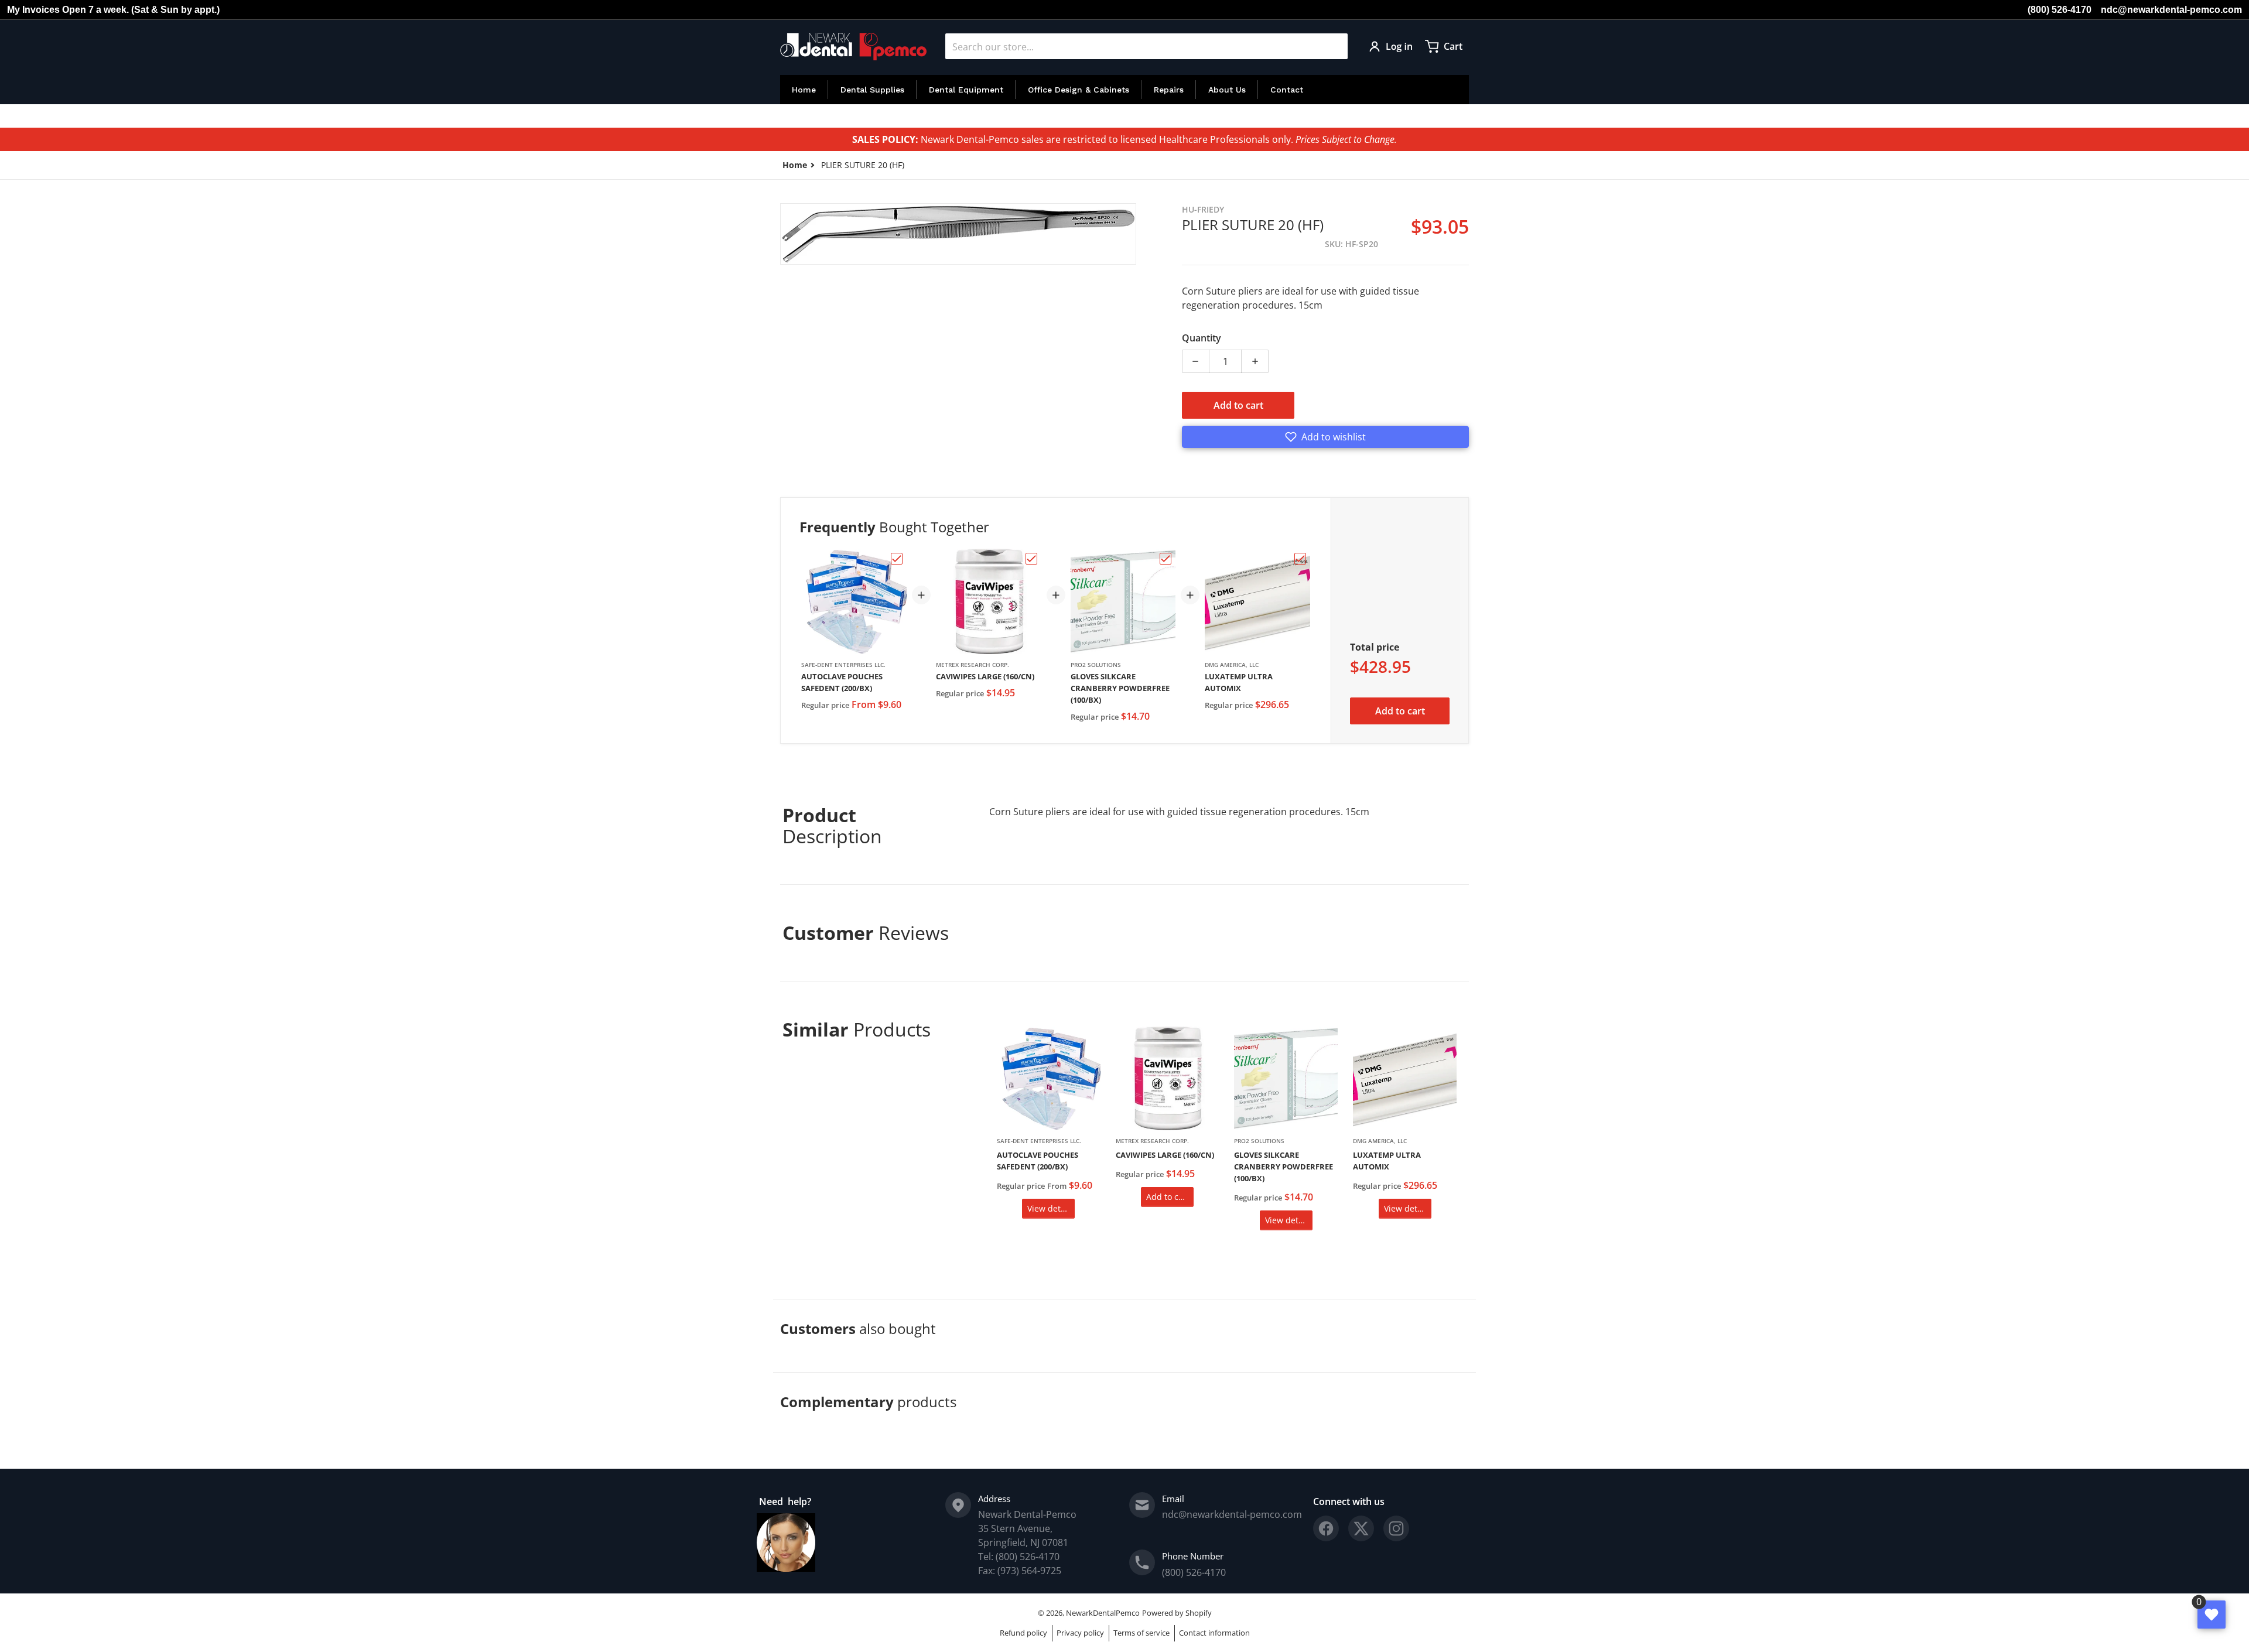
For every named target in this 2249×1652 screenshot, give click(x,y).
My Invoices (33, 10)
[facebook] (1326, 1528)
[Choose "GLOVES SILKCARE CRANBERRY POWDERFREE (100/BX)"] (1165, 559)
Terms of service (1141, 1633)
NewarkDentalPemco (1103, 1613)
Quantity (1202, 338)
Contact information (1214, 1633)
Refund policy (1023, 1633)
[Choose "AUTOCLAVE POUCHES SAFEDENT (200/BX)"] (897, 559)
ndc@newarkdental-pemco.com (2171, 10)
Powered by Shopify (1177, 1613)
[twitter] (1361, 1528)
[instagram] (1396, 1528)
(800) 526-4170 (2060, 10)
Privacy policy (1080, 1633)
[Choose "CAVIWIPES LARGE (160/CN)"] (1031, 559)
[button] (1325, 437)
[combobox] (1146, 46)
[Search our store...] (1334, 46)
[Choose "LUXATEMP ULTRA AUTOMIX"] (1300, 559)
